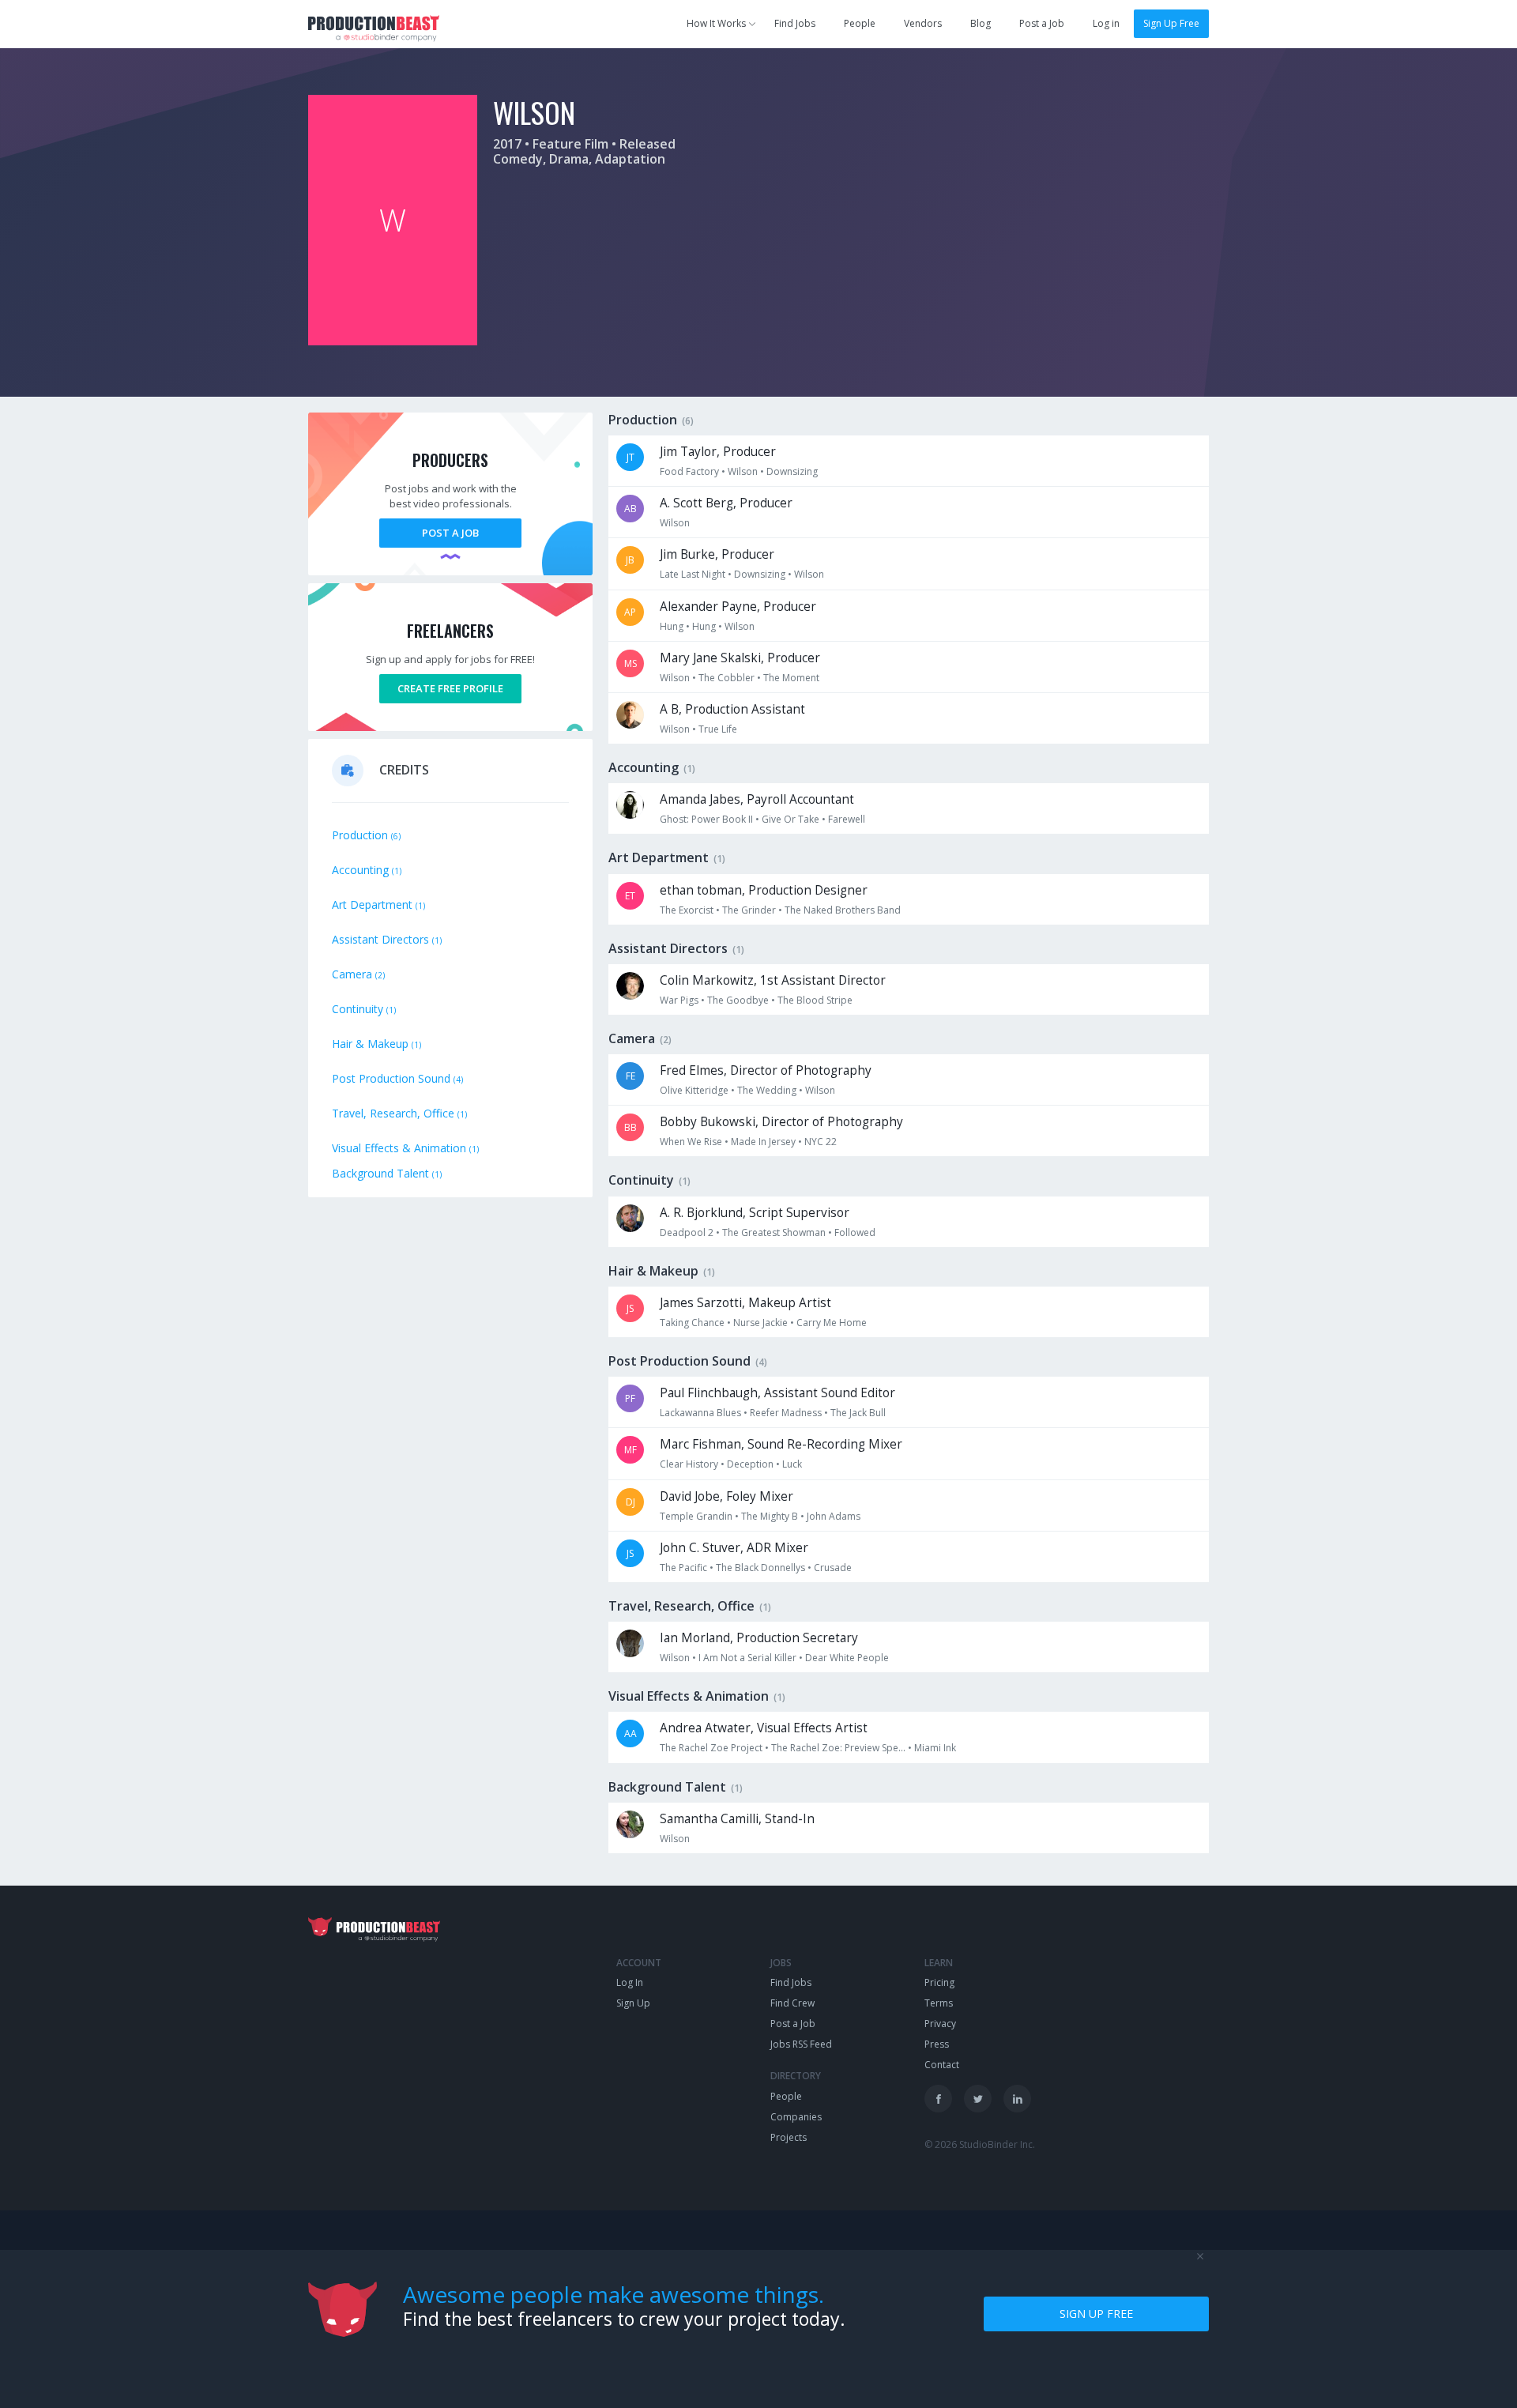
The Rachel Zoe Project (711, 1748)
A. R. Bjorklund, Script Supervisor (755, 1213)
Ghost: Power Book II (706, 819)
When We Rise (691, 1142)
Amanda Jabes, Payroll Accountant (757, 799)
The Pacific (683, 1568)
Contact (942, 2065)
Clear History (689, 1464)
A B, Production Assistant (732, 709)
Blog (981, 23)
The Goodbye (738, 1000)
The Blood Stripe (815, 1000)
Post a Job (1042, 23)
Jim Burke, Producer (717, 554)
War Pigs (679, 1000)
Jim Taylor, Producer (718, 452)
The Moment (791, 678)
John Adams (834, 1516)
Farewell (847, 819)
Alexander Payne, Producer (738, 607)
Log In (630, 1982)
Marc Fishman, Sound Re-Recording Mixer (781, 1444)
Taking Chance (692, 1323)
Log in (1106, 23)
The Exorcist (687, 910)
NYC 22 (821, 1142)
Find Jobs (795, 23)
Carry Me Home (832, 1323)
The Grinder (749, 910)
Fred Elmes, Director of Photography (766, 1070)
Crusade (833, 1568)
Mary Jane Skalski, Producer (740, 658)
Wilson (743, 471)
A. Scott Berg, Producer (726, 503)
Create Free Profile (450, 688)
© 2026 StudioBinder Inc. (980, 2144)
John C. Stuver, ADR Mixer (734, 1548)
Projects (789, 2137)
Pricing (939, 1982)
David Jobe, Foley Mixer (727, 1496)
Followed (855, 1232)
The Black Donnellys (760, 1568)
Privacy (940, 2024)
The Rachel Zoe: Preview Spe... (838, 1748)
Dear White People (847, 1658)
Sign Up (633, 2003)
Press (937, 2044)
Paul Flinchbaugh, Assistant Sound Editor (777, 1393)
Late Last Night (693, 574)
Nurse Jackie (760, 1323)
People (860, 23)
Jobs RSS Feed (801, 2044)
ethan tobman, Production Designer (764, 890)
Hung (672, 626)
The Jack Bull (858, 1413)
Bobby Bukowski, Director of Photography (781, 1122)
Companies (796, 2117)
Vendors (923, 23)
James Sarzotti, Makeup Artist (745, 1303)
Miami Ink (935, 1748)
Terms (939, 2003)
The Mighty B (770, 1516)
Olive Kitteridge (694, 1090)
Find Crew (792, 2003)
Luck (792, 1464)
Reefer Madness (786, 1413)
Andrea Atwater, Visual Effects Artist (764, 1728)
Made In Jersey (763, 1142)
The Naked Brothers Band (843, 910)
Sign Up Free (1171, 23)
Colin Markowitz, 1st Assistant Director (773, 980)
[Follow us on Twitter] (978, 2099)
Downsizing (792, 471)
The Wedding (767, 1090)
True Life (718, 729)
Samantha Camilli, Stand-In (737, 1819)
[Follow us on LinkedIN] (1017, 2099)
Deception (750, 1464)
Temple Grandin (696, 1516)
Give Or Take (790, 819)
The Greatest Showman (774, 1232)
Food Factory (689, 471)
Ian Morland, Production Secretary (759, 1638)
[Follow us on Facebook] (938, 2099)
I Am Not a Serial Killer (747, 1658)
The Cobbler (727, 678)
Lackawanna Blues (700, 1413)
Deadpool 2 (687, 1232)
